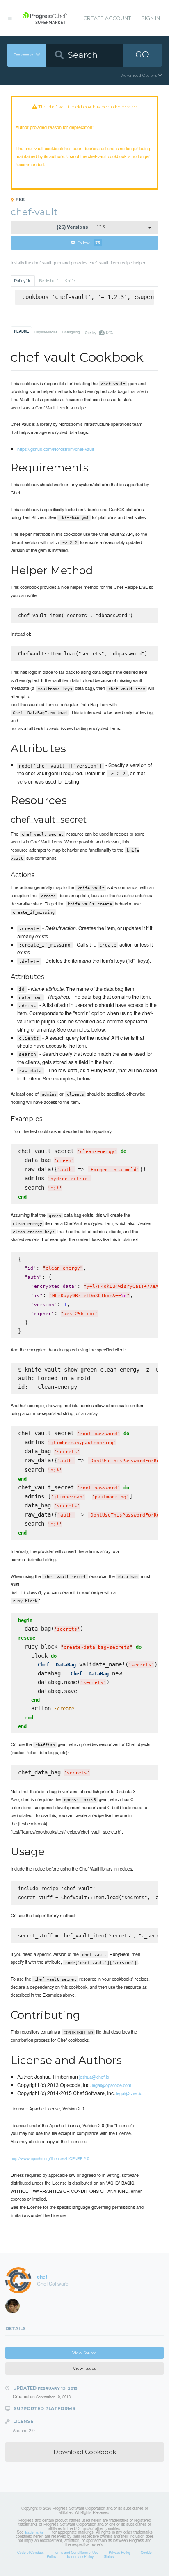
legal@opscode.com (112, 2085)
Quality (99, 332)
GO (142, 54)
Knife (70, 281)
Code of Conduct (30, 2552)
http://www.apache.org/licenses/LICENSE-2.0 (50, 2158)
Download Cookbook (85, 2452)
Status (109, 2556)
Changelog (71, 332)
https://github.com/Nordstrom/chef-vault (56, 449)
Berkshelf (48, 281)
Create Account (107, 18)
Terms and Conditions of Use (76, 2552)
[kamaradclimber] (15, 2308)
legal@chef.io (129, 2093)
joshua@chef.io (94, 2077)
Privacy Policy (120, 2552)
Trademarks (34, 2532)
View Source (84, 2353)
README (22, 331)
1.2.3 (81, 227)
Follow (89, 242)
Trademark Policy (80, 2556)
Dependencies (46, 332)
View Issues (84, 2368)
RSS (19, 199)
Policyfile (23, 281)
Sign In (151, 18)
